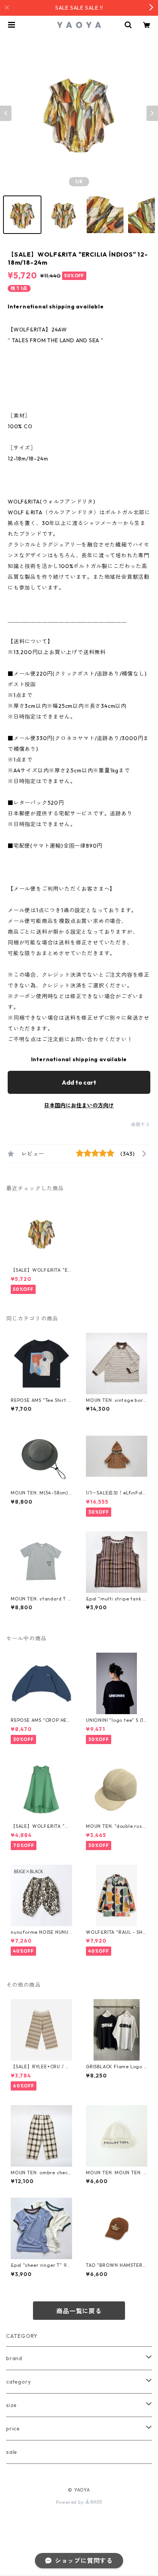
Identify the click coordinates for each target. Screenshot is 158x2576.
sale (12, 2452)
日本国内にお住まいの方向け (79, 1105)
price (13, 2429)
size (12, 2405)
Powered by (71, 2502)
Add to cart (79, 1082)
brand (14, 2358)
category (18, 2382)
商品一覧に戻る (79, 2311)
